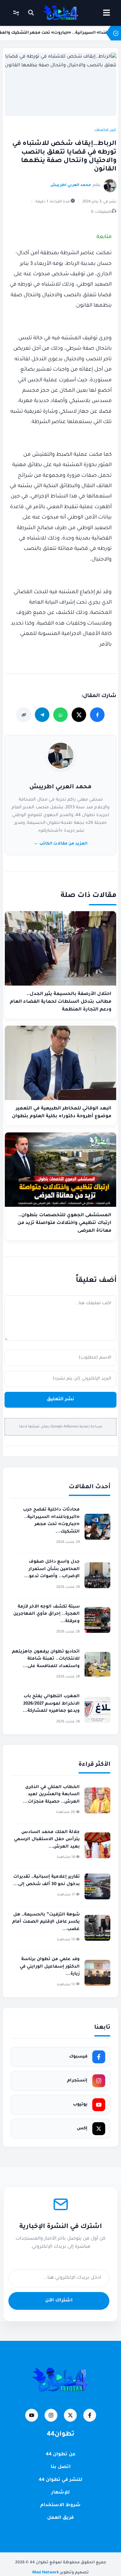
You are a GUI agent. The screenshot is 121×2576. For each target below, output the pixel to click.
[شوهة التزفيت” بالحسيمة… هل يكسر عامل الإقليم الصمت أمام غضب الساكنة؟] (97, 1928)
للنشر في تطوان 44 (60, 2480)
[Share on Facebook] (97, 715)
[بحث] (31, 13)
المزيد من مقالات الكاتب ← (61, 844)
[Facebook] (90, 2415)
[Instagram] (51, 2415)
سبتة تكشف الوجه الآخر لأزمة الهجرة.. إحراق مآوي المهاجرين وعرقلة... (46, 1614)
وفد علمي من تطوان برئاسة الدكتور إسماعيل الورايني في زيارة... (50, 1967)
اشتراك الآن (59, 2301)
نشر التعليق (60, 1400)
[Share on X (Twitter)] (79, 715)
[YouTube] (32, 2415)
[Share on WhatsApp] (60, 715)
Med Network (46, 2573)
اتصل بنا (61, 2467)
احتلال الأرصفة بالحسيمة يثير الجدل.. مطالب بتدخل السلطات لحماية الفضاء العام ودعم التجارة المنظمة (61, 1002)
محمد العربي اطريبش (60, 787)
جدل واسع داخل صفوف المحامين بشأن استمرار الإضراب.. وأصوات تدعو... (52, 1569)
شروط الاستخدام (60, 2505)
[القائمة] (106, 13)
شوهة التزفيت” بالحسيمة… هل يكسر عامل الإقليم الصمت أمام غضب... (46, 1922)
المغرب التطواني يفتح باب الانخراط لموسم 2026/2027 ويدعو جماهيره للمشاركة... (51, 1704)
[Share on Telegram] (42, 715)
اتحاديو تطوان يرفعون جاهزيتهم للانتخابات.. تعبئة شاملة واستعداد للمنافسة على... (46, 1659)
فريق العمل (60, 2518)
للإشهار (60, 2493)
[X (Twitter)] (70, 2415)
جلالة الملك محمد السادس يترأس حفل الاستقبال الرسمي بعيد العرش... (47, 1839)
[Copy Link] (24, 715)
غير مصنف (105, 130)
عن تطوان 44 (61, 2455)
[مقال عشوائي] (16, 13)
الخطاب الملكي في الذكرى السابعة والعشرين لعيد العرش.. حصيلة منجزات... (51, 1795)
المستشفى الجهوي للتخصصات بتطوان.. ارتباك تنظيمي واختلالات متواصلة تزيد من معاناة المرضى (64, 1223)
